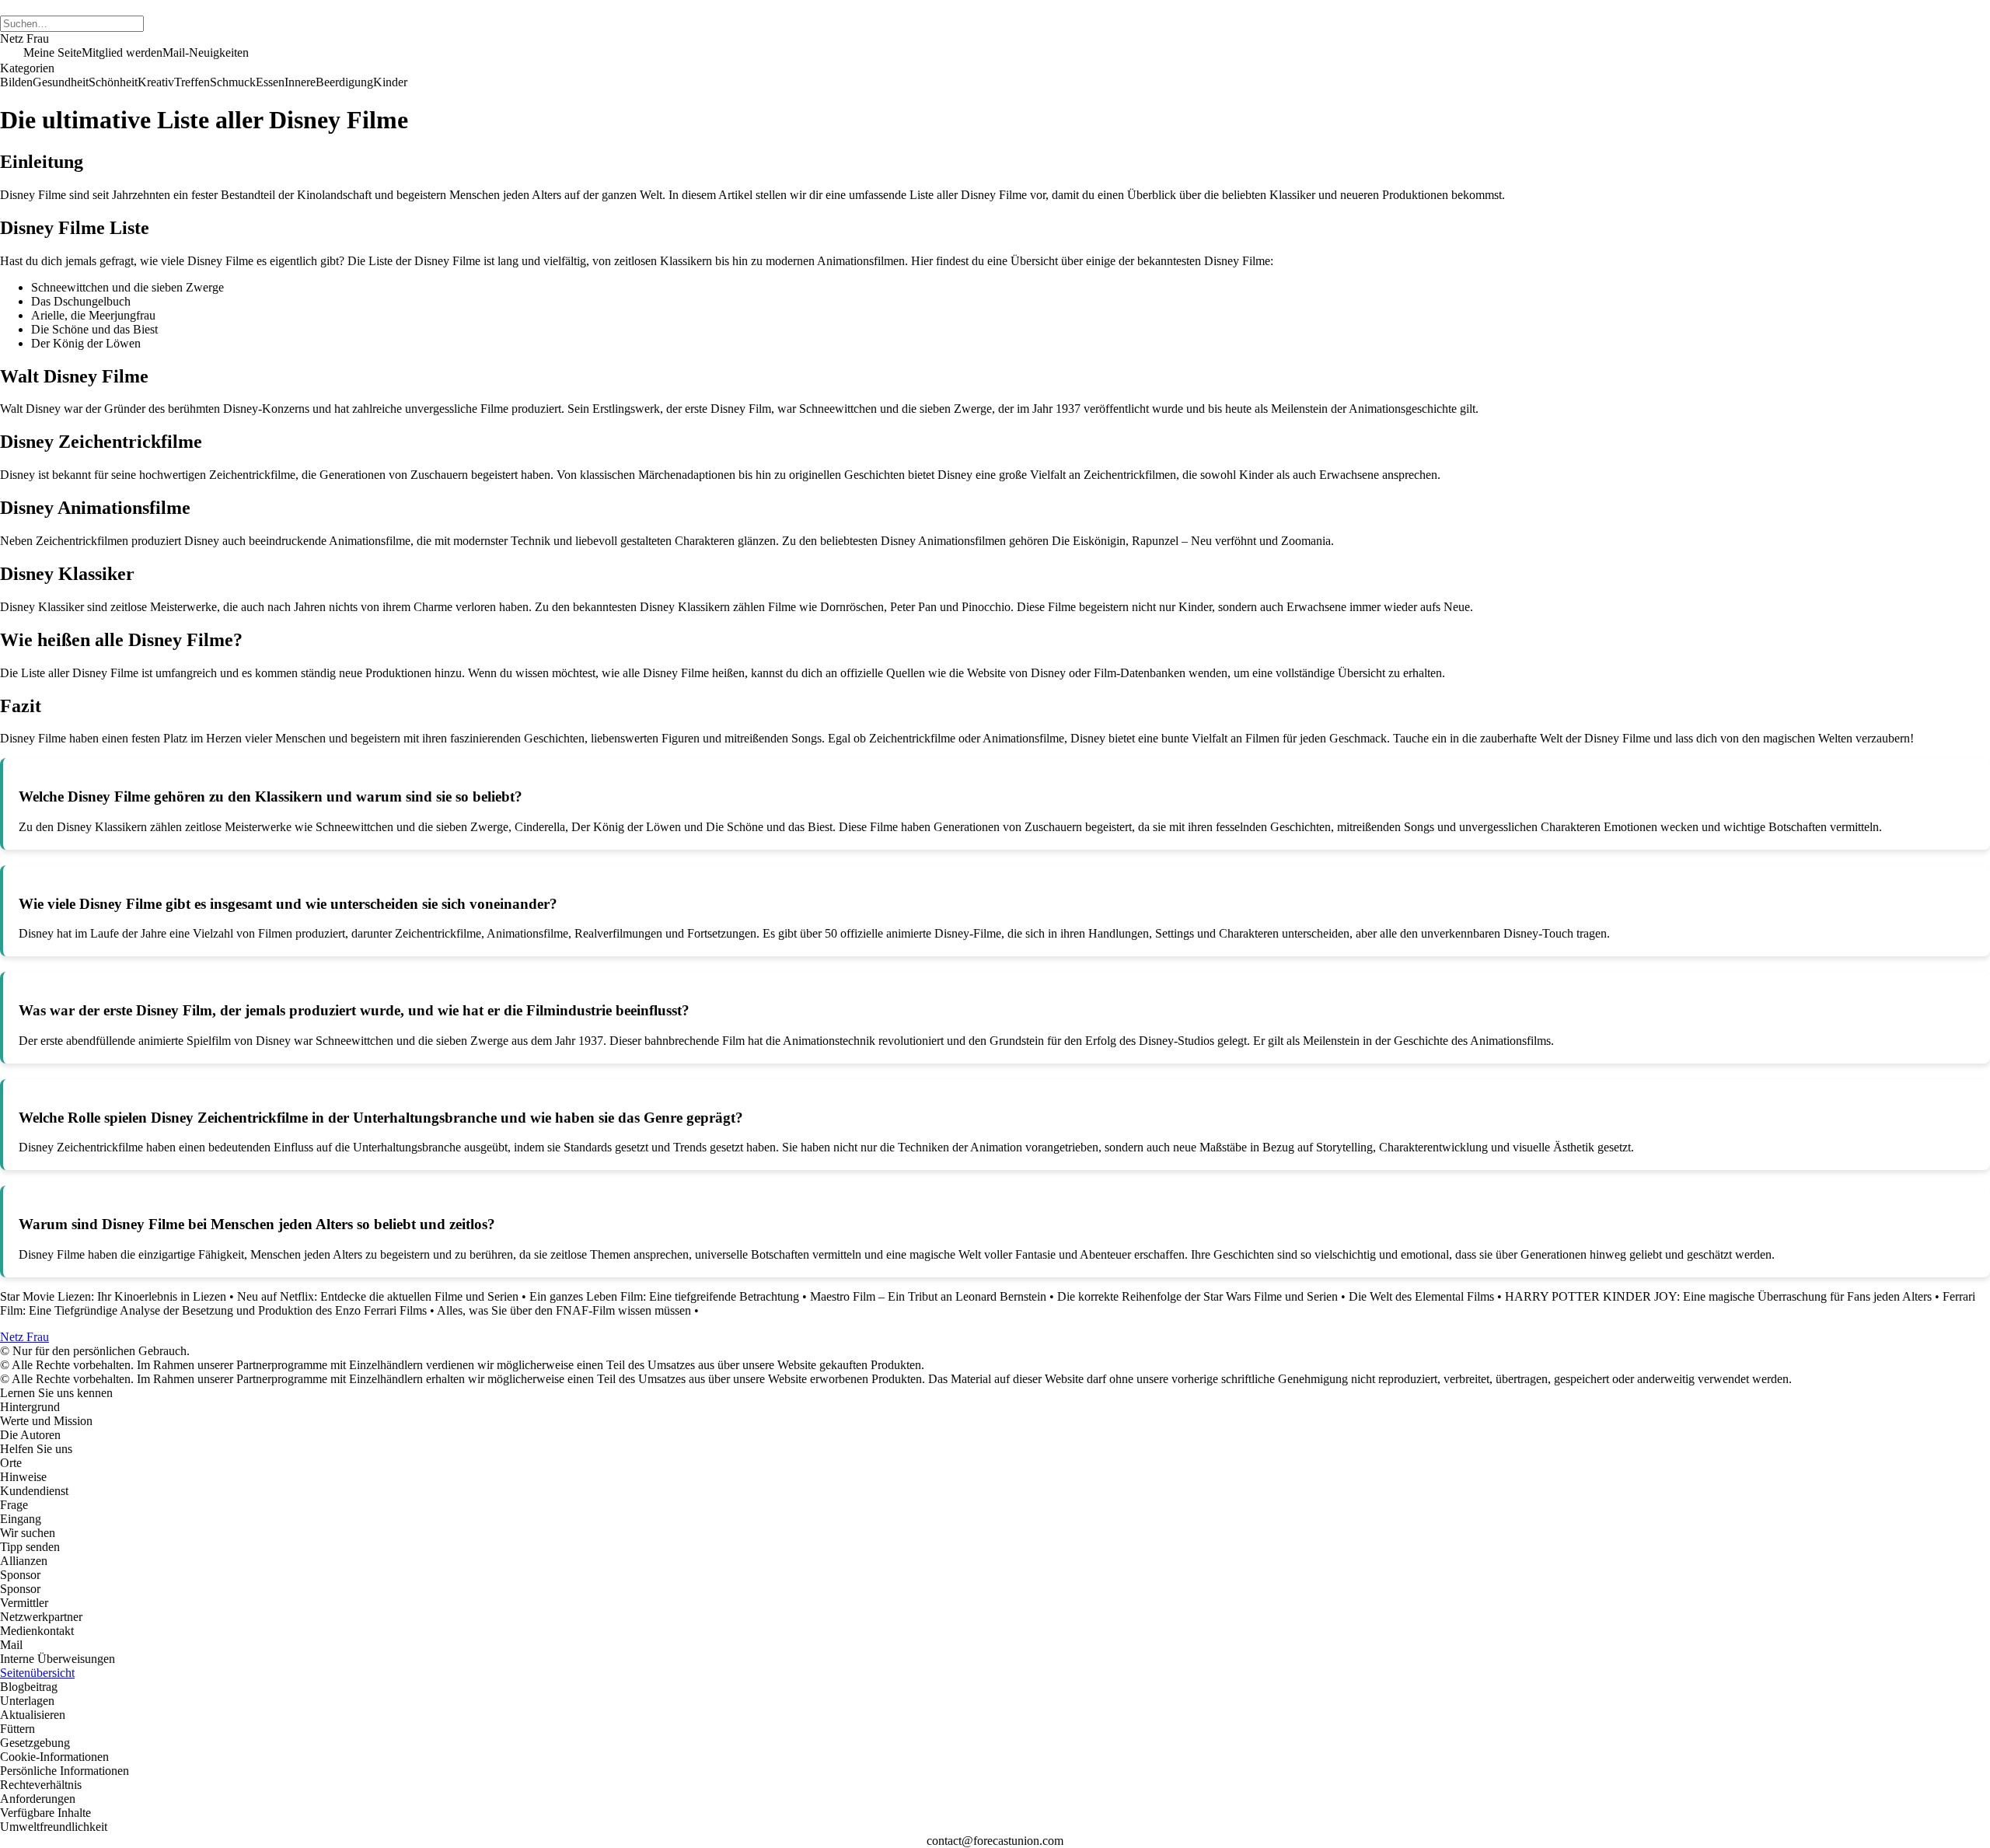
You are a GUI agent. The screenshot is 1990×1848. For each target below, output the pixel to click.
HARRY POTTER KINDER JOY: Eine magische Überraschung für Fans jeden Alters (1718, 1296)
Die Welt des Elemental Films (1421, 1296)
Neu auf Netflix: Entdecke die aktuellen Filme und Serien (378, 1296)
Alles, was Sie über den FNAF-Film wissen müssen (564, 1310)
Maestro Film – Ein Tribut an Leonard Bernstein (928, 1296)
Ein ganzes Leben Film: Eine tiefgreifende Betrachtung (664, 1296)
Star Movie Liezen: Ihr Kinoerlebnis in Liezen (113, 1296)
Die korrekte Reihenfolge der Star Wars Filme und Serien (1197, 1296)
